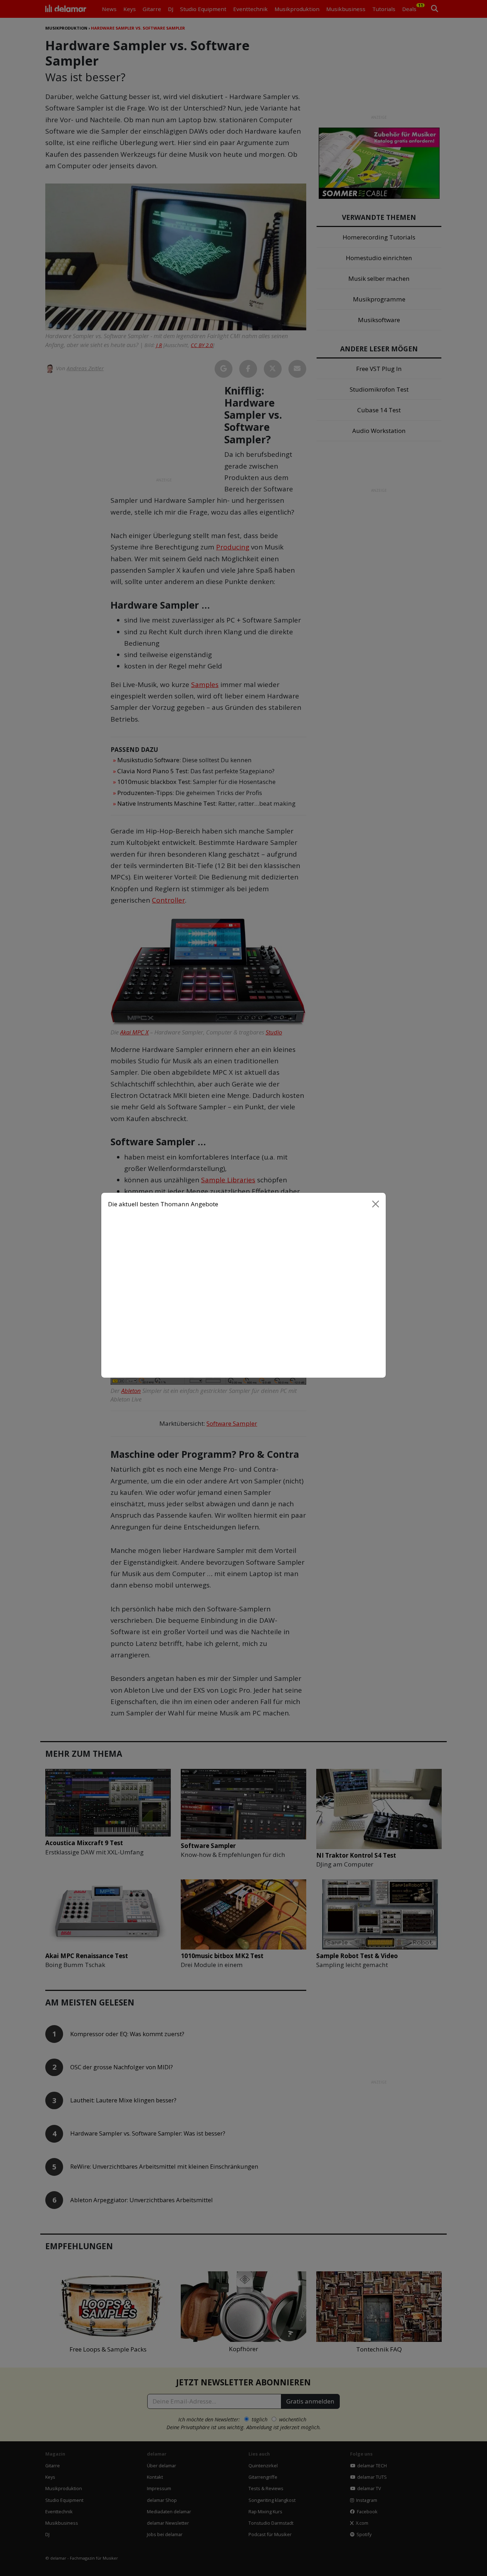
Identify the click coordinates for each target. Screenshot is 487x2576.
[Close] (376, 1207)
